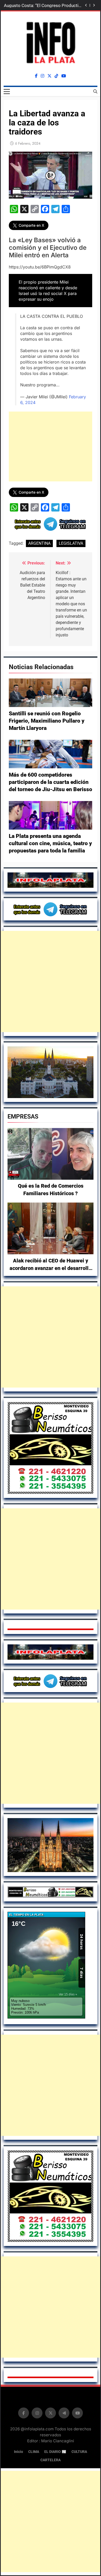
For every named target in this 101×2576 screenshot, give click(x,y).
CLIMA (34, 2452)
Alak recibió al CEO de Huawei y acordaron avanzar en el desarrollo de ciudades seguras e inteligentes (51, 1268)
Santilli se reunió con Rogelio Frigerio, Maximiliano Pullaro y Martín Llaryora (47, 721)
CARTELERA (51, 2460)
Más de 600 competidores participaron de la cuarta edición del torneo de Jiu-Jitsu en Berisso (51, 782)
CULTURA (79, 2452)
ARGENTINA (39, 543)
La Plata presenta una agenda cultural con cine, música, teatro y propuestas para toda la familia (50, 843)
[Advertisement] (51, 981)
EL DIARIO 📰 (55, 2452)
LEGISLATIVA (71, 543)
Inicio (19, 2452)
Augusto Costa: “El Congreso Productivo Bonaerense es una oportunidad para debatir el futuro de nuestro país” (44, 5)
